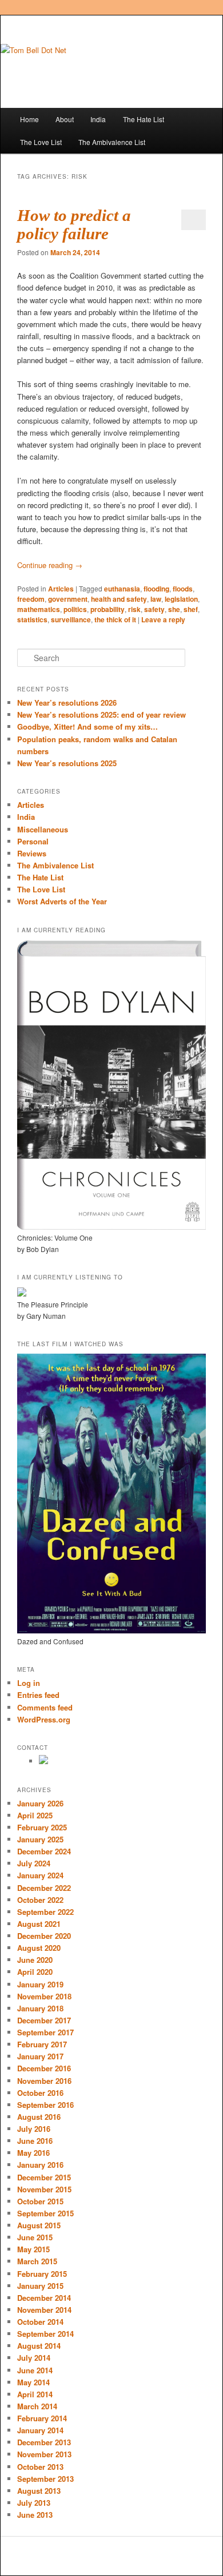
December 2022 (44, 1888)
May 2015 (33, 2249)
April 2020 (35, 1972)
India (98, 119)
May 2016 (33, 2153)
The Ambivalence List (112, 142)
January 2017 (40, 2056)
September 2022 (45, 1912)
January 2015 (40, 2286)
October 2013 (40, 2467)
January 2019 (40, 1984)
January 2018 (40, 2008)
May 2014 (33, 2382)
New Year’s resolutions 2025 (67, 763)
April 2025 (35, 1815)
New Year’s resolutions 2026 (67, 703)
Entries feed (38, 1695)
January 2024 (40, 1875)
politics (75, 609)
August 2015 (39, 2225)
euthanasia (122, 589)
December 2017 (44, 2020)
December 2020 (44, 1936)
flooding (156, 589)
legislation (181, 599)
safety (154, 609)
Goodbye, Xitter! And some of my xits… (87, 726)
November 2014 (44, 2310)
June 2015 (35, 2237)
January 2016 (40, 2165)
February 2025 (42, 1827)
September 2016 (45, 2105)
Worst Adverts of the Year (62, 901)
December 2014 (44, 2298)
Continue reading (50, 565)
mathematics (39, 609)
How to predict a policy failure (74, 224)
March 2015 (37, 2261)
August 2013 (39, 2491)
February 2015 (42, 2274)
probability (107, 609)
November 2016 (44, 2081)
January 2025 (40, 1839)
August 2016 (39, 2117)
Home (29, 119)
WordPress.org (44, 1719)
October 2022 (40, 1900)
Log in (29, 1683)
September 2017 (45, 2032)
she (174, 609)
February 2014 (42, 2418)
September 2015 (45, 2213)
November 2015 (44, 2189)
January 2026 (40, 1803)
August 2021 (39, 1924)
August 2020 (39, 1948)
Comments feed (45, 1707)
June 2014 (35, 2370)
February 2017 (42, 2044)
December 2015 (44, 2177)
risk (134, 609)
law (156, 599)
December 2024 (44, 1851)
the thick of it (115, 619)
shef (191, 609)
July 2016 (34, 2129)
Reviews (32, 853)
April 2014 (35, 2394)
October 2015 (40, 2201)
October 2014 (40, 2322)
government (68, 599)
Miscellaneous (43, 829)
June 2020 (35, 1960)
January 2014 (40, 2430)
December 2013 (44, 2442)
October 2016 (40, 2093)
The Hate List (144, 119)
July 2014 (34, 2358)
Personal (33, 841)
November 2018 (44, 1996)
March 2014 (37, 2406)
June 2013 (35, 2515)
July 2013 (34, 2503)
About (65, 119)
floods (183, 589)
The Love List (41, 142)
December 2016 (44, 2068)
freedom (31, 599)
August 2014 (39, 2346)
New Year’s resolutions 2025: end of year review (101, 715)
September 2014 (45, 2334)
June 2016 (35, 2141)
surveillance (71, 619)
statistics (32, 619)
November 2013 (44, 2454)
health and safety (119, 599)
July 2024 (34, 1863)
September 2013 (45, 2479)
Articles (61, 589)
